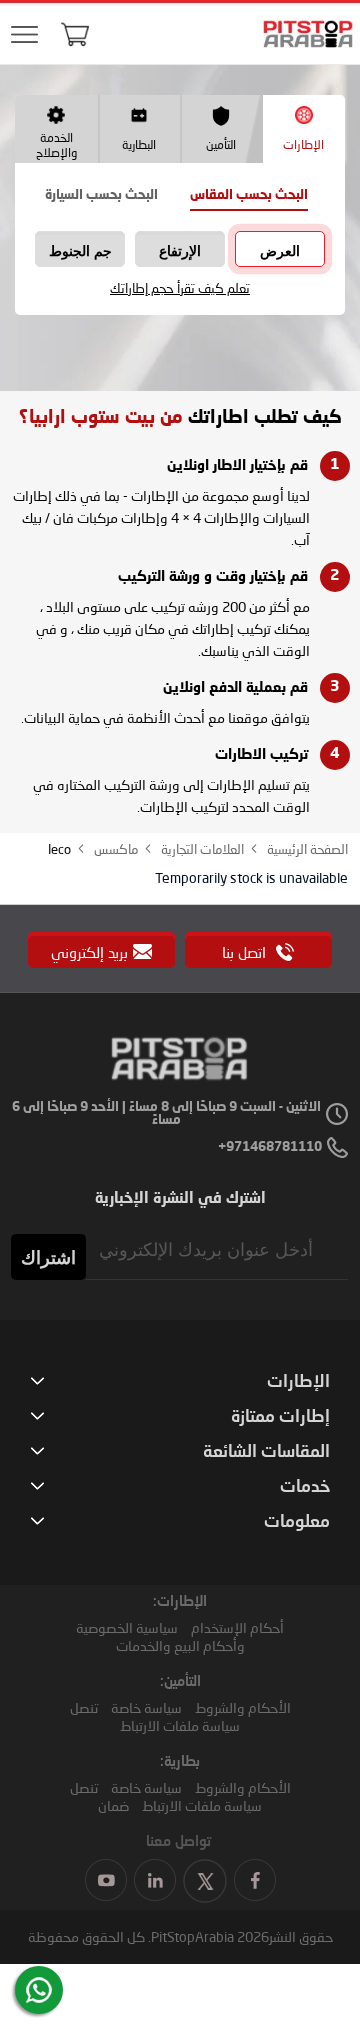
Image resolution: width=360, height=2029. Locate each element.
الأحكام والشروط (243, 1707)
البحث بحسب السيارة (101, 195)
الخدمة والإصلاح (56, 145)
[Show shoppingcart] (75, 34)
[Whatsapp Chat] (39, 1990)
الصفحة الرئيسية (306, 849)
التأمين (221, 144)
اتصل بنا (246, 952)
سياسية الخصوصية (127, 1627)
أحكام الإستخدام (237, 1627)
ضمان (113, 1805)
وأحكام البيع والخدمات (180, 1645)
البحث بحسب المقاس (249, 195)
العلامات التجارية (201, 849)
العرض (280, 251)
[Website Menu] (24, 35)
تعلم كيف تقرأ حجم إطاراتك (180, 288)
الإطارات (303, 144)
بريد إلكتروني (89, 952)
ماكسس (114, 849)
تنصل (84, 1707)
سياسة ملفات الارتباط (180, 1725)
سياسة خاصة (146, 1707)
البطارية (139, 144)
